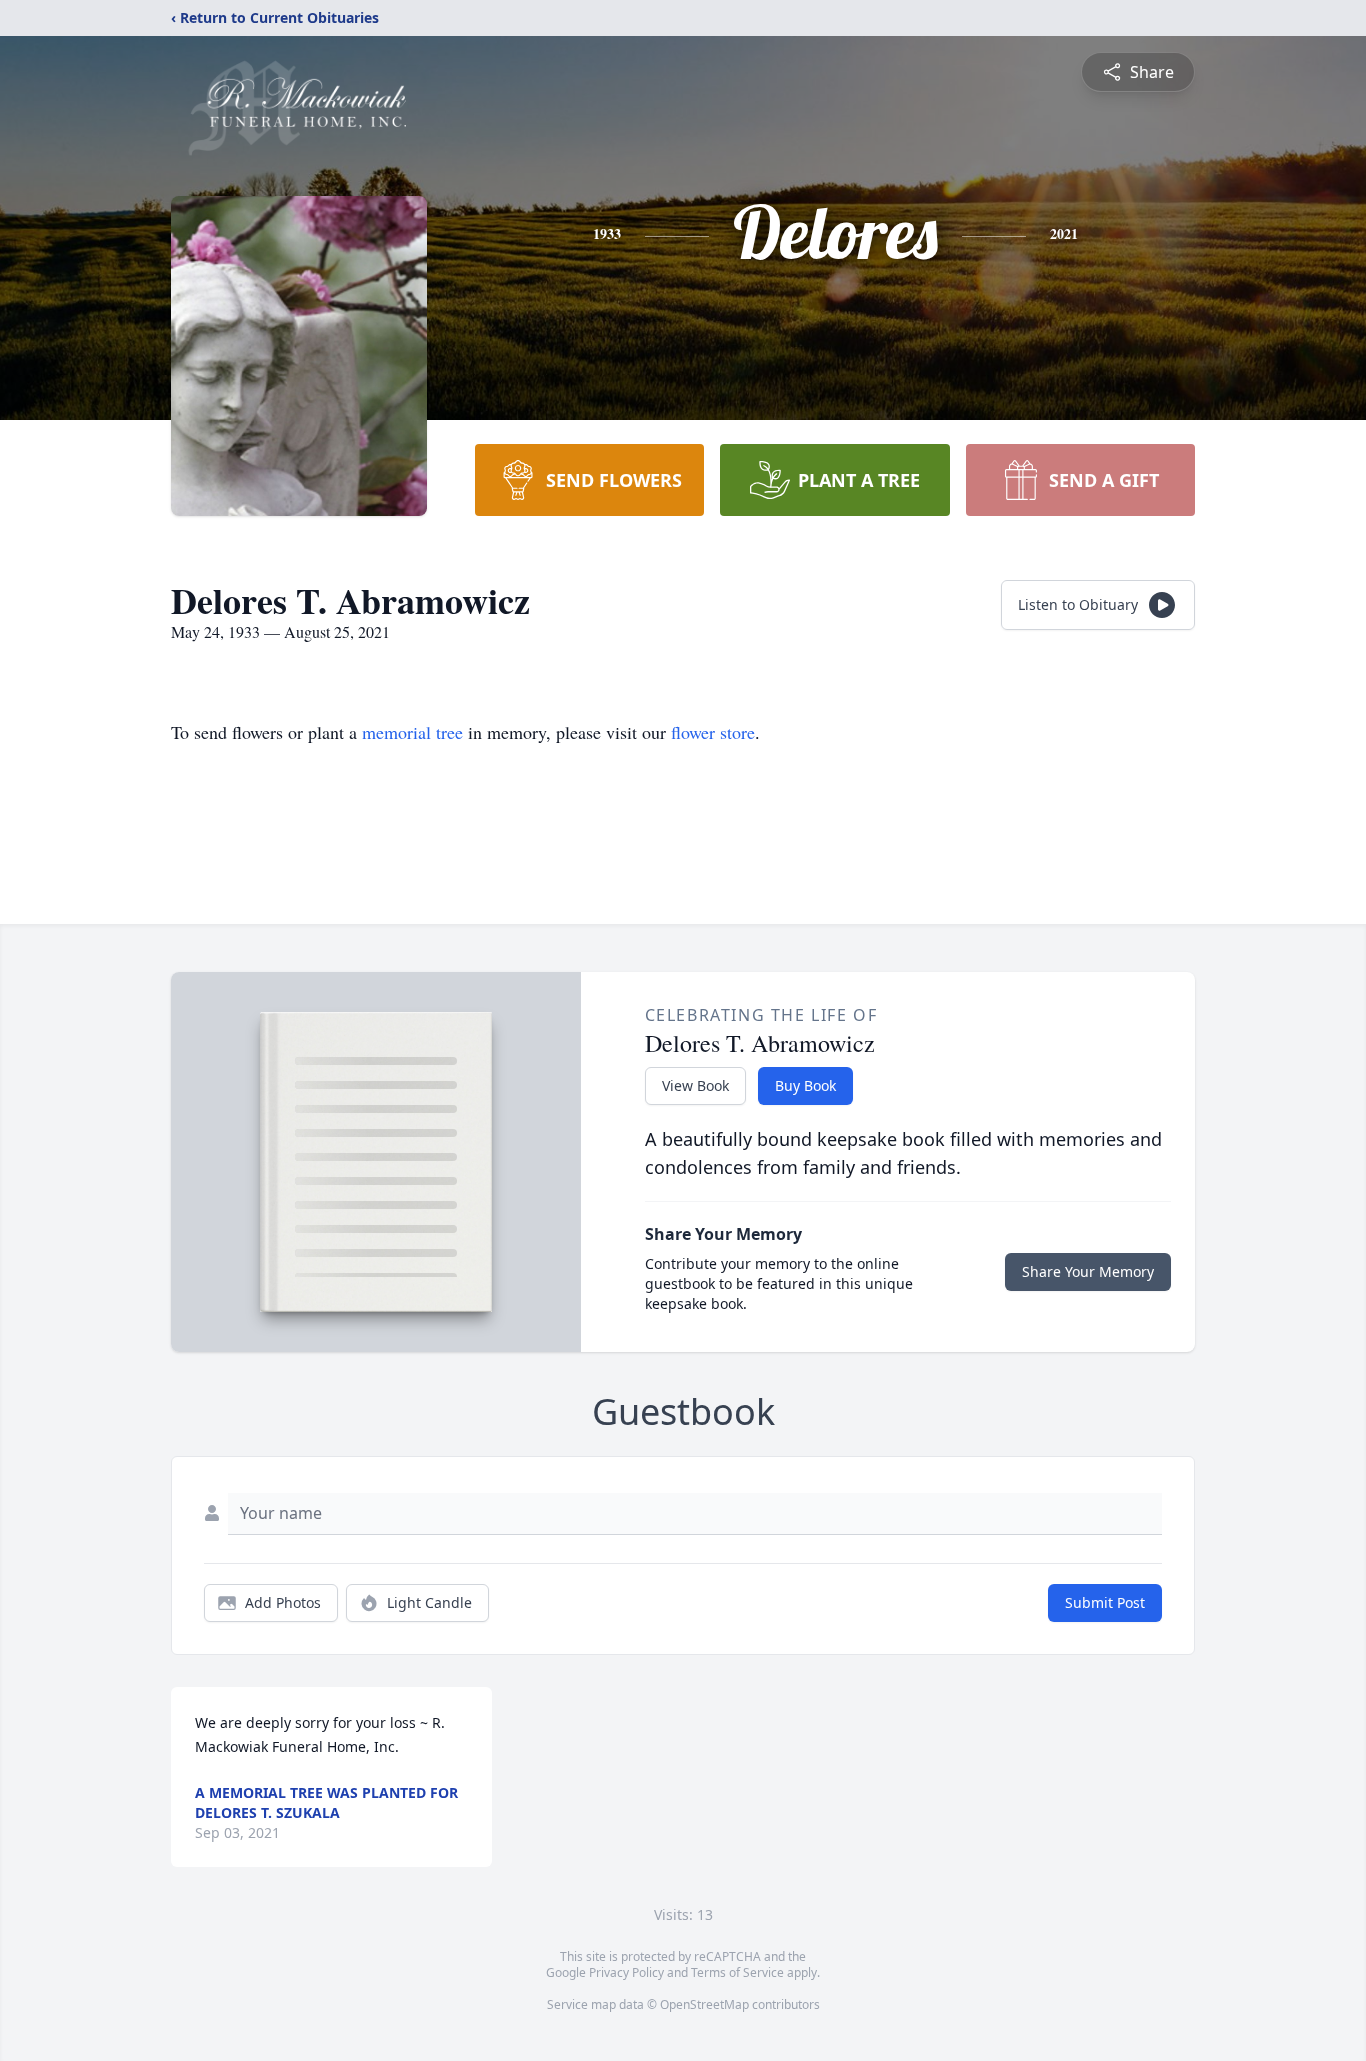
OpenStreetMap (704, 2004)
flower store (713, 732)
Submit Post (1105, 1602)
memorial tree (412, 732)
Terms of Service (737, 1972)
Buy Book (805, 1085)
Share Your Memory (1088, 1271)
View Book (695, 1085)
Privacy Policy (626, 1972)
